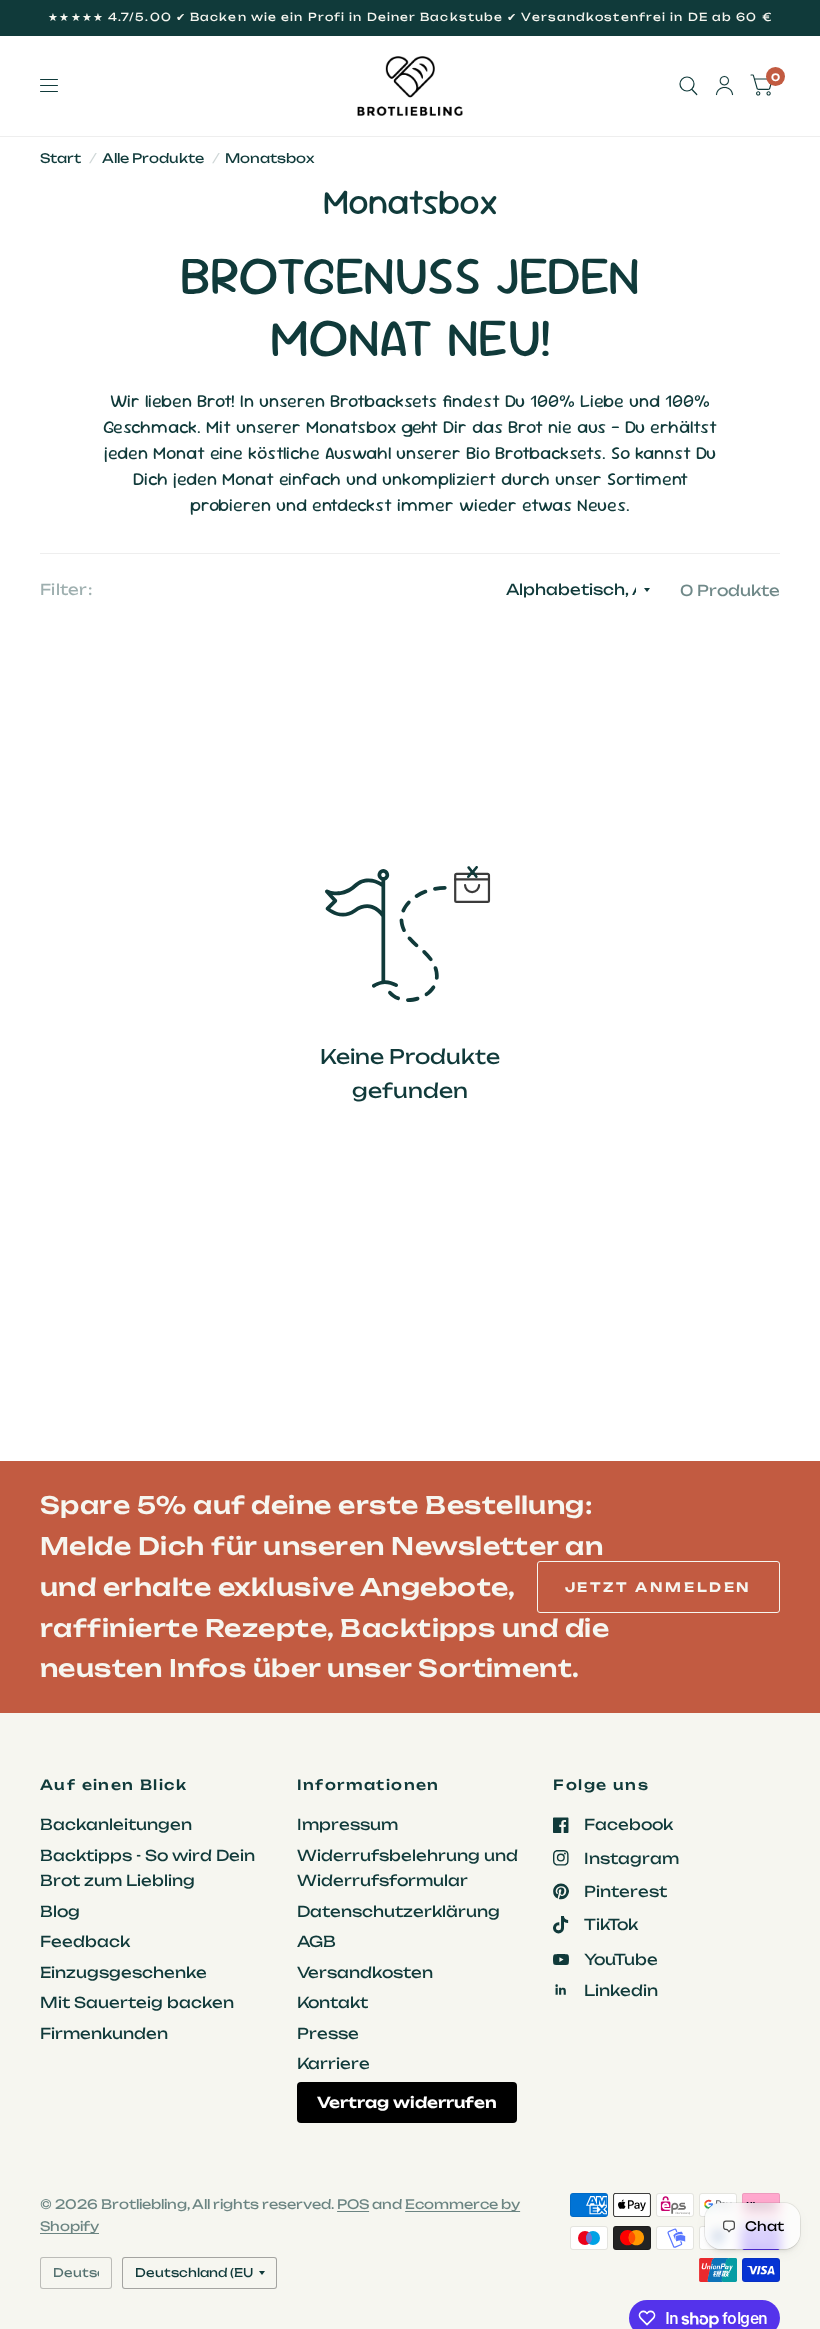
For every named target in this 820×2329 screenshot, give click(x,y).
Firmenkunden (104, 2033)
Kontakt (332, 2002)
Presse (328, 2033)
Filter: (66, 589)
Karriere (333, 2063)
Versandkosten (365, 1972)
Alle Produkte (153, 158)
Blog (60, 1911)
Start (60, 158)
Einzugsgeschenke (123, 1972)
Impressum (347, 1824)
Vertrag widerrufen (407, 2102)
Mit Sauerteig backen (137, 2002)
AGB (316, 1941)
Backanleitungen (116, 1824)
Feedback (85, 1941)
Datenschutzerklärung (398, 1911)
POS (353, 2204)
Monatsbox (269, 158)
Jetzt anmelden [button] (658, 1587)
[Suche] (688, 86)
